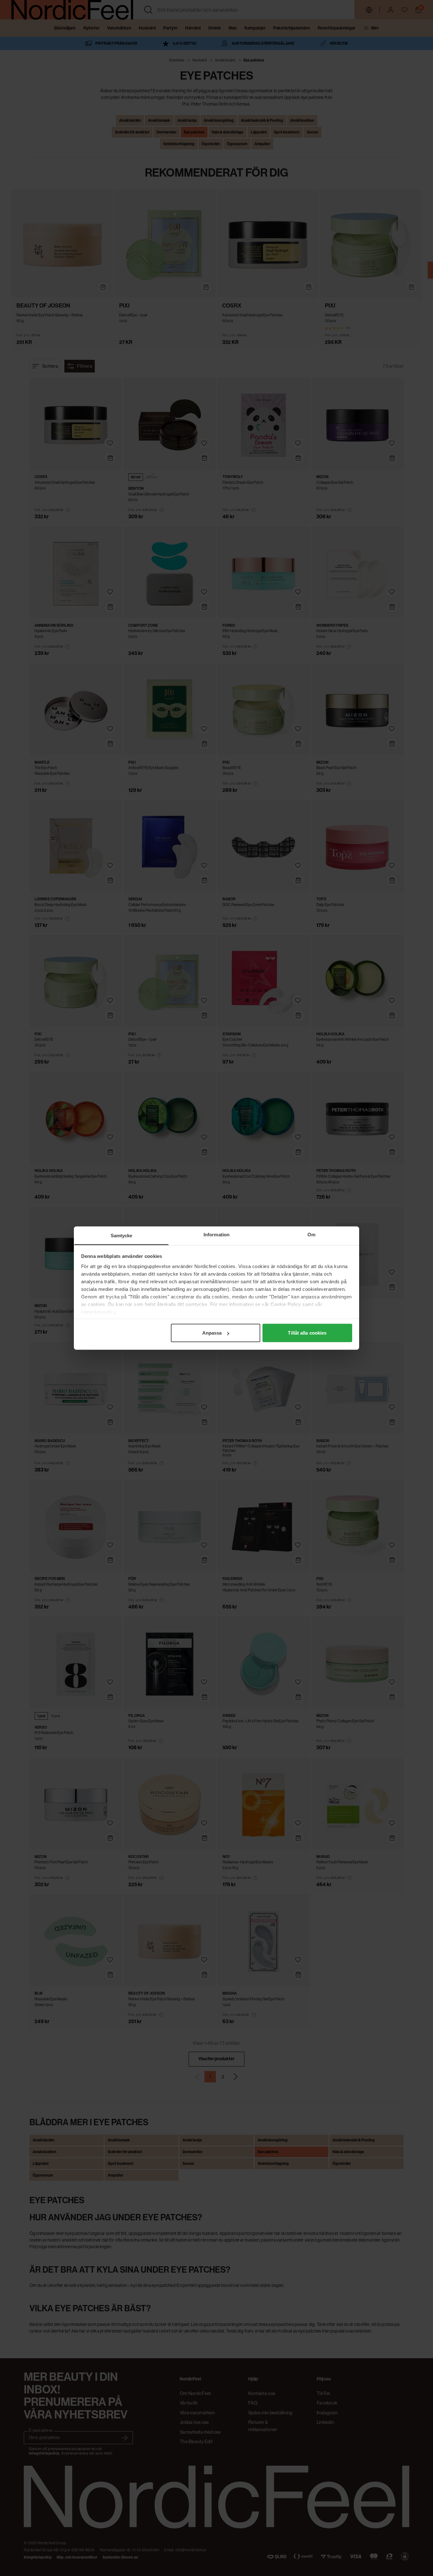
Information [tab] (217, 1235)
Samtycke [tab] (122, 1236)
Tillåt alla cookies (307, 1333)
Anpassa (212, 1333)
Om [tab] (311, 1235)
